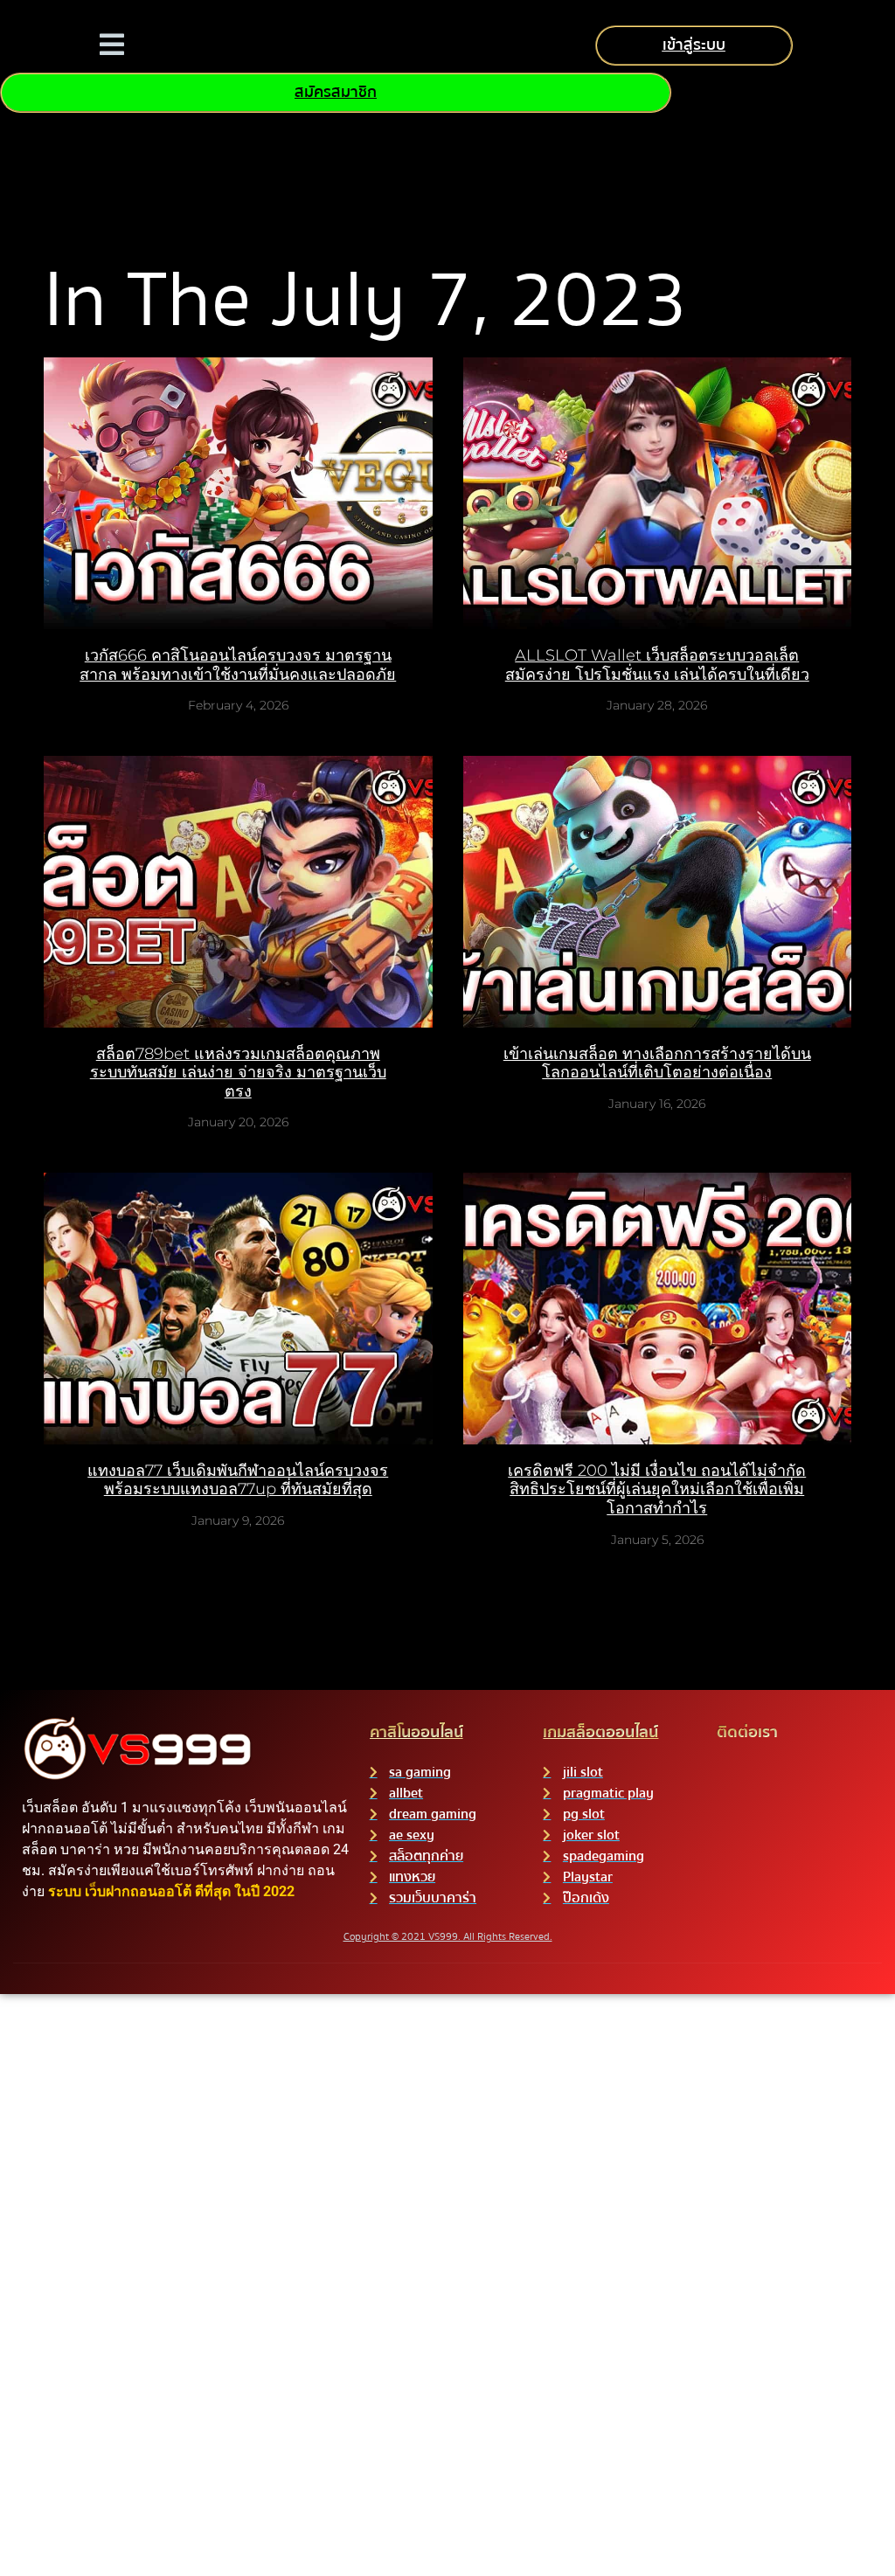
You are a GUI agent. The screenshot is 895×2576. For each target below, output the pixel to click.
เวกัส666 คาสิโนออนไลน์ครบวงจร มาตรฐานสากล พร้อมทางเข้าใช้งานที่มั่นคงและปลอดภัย (238, 665)
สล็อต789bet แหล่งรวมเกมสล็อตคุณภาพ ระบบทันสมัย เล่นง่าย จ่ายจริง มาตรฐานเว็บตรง (238, 1073)
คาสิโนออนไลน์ (416, 1732)
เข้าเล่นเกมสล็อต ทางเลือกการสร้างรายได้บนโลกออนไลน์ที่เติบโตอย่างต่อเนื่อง (657, 1063)
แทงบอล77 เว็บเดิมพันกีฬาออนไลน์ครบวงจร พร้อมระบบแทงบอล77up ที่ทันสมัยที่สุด (238, 1480)
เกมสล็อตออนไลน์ (600, 1732)
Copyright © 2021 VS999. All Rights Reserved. (448, 1937)
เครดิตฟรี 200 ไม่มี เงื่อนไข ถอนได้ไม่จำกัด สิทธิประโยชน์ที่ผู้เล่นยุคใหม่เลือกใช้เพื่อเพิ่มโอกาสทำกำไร (657, 1489)
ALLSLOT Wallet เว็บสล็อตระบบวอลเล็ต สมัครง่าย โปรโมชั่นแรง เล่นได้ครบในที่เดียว (657, 665)
